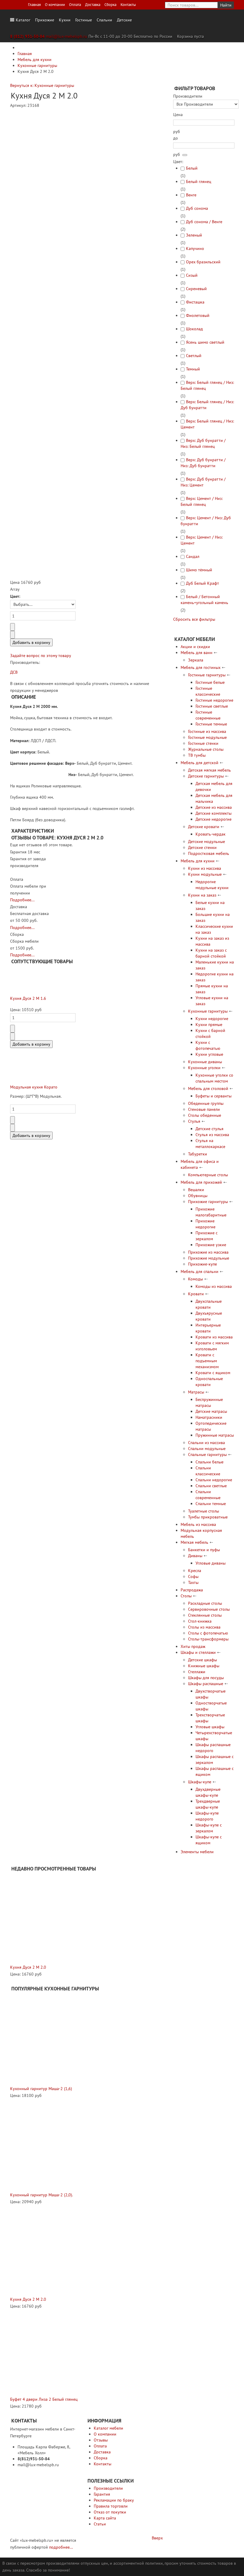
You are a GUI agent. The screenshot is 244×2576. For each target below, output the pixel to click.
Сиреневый (196, 289)
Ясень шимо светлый (205, 342)
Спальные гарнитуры (207, 1454)
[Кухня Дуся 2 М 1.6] (25, 980)
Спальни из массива (207, 1443)
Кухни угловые (209, 1054)
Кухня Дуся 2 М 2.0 (28, 1967)
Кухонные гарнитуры (208, 1011)
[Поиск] (185, 155)
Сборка (110, 4)
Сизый (192, 275)
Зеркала (196, 660)
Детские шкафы (202, 1660)
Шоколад (194, 329)
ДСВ (14, 672)
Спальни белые (209, 1462)
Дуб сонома (197, 208)
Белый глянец (199, 182)
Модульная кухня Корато (34, 1087)
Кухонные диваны (205, 1062)
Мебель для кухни (198, 861)
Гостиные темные (211, 724)
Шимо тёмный (199, 570)
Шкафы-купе (200, 1782)
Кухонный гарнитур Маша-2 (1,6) (41, 2089)
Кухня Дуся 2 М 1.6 (28, 998)
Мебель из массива (198, 1524)
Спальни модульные (207, 1449)
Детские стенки (202, 847)
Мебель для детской (200, 763)
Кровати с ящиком (213, 1373)
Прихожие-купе (202, 1264)
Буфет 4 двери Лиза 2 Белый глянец (44, 2399)
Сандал (193, 556)
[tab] (204, 96)
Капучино (195, 248)
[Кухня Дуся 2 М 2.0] (55, 1918)
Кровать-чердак (211, 834)
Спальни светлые (211, 1486)
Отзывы (101, 2440)
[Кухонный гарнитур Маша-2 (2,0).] (56, 2145)
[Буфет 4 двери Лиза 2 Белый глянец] (53, 2353)
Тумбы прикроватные (208, 1517)
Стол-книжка (200, 1621)
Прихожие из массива (208, 1252)
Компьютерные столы (208, 1175)
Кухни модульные (205, 874)
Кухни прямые (209, 1025)
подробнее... (61, 2547)
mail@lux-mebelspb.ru (67, 36)
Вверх (157, 2538)
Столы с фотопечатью (208, 1633)
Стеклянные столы (205, 1615)
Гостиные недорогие (214, 700)
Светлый (194, 356)
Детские (124, 20)
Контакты (128, 4)
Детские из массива (214, 807)
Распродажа (192, 1590)
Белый (192, 168)
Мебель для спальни (200, 1271)
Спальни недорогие (214, 1480)
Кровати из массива (214, 1337)
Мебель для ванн (197, 653)
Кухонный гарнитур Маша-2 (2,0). (42, 2195)
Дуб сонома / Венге (204, 222)
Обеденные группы (206, 1103)
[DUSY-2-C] (55, 312)
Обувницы (198, 1196)
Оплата (75, 4)
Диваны (195, 1556)
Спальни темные (211, 1504)
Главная (34, 4)
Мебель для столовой (208, 1088)
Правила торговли (111, 2506)
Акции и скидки (195, 647)
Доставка (93, 4)
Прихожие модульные (209, 1258)
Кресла (195, 1571)
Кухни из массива (205, 868)
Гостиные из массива (207, 731)
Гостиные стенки (203, 743)
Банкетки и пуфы (204, 1550)
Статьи (100, 2524)
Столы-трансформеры (208, 1639)
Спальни (104, 20)
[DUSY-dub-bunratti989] (114, 481)
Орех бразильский (203, 262)
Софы (193, 1576)
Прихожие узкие (211, 1245)
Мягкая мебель (194, 1542)
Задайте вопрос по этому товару (41, 656)
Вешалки (196, 1190)
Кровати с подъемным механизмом (207, 1361)
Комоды (195, 1279)
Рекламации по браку (114, 2500)
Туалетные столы (204, 1511)
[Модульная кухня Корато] (25, 1069)
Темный (193, 369)
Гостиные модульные (207, 737)
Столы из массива (204, 1627)
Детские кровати (204, 827)
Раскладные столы (205, 1603)
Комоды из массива (214, 1286)
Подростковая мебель (209, 853)
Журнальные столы (206, 749)
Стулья (194, 1121)
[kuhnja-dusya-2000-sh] (46, 484)
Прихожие (45, 20)
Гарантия (102, 2494)
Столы (186, 1596)
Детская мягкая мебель (209, 770)
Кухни (65, 20)
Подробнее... (22, 900)
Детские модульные (207, 842)
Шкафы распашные (206, 1684)
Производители (108, 2488)
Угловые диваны (211, 1563)
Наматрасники (209, 1417)
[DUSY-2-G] (55, 403)
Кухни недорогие (212, 1019)
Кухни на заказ (202, 895)
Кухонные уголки (204, 1068)
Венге (191, 195)
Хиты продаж (193, 1646)
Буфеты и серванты (213, 1096)
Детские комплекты (213, 813)
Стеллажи (197, 1672)
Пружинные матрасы (215, 1435)
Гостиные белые (210, 682)
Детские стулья (209, 1129)
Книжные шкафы (204, 1666)
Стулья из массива (212, 1135)
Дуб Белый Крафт (202, 583)
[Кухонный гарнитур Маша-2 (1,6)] (56, 2039)
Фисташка (195, 302)
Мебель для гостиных (201, 667)
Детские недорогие (213, 819)
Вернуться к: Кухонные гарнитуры (42, 85)
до (176, 138)
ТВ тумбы (197, 755)
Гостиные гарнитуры (207, 675)
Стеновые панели (204, 1109)
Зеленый (194, 235)
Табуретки (198, 1154)
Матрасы (196, 1392)
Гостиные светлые (212, 706)
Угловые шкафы (210, 1727)
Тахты (193, 1582)
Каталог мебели (108, 2428)
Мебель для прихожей (201, 1182)
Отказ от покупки (110, 2512)
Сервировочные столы (209, 1609)
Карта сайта (105, 2518)
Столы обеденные (205, 1115)
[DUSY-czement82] (114, 546)
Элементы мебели (197, 1852)
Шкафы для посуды (206, 1678)
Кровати (196, 1294)
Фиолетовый (198, 315)
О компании (55, 4)
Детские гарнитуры (206, 776)
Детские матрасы (211, 1411)
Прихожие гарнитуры (208, 1202)
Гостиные (84, 20)
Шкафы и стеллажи (198, 1652)
